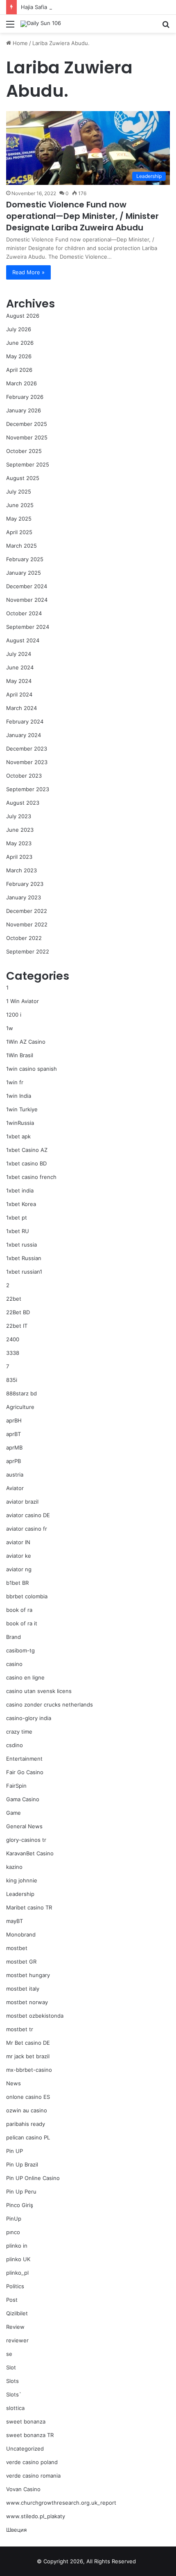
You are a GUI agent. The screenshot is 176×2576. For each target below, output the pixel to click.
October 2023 (24, 776)
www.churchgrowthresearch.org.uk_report (61, 2503)
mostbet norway (27, 2002)
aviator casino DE (28, 1515)
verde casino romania (33, 2476)
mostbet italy (23, 1989)
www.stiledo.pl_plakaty (36, 2516)
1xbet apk (18, 1136)
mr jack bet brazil (28, 2056)
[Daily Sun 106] (41, 24)
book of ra (19, 1610)
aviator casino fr (27, 1529)
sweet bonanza (26, 2421)
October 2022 (24, 938)
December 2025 (27, 424)
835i (12, 1380)
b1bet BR (17, 1583)
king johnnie (22, 1880)
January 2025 (24, 573)
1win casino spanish (32, 1069)
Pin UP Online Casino (33, 2178)
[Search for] (166, 27)
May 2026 (19, 356)
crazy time (19, 1732)
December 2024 (27, 586)
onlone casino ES (28, 2097)
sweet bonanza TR (30, 2435)
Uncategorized (25, 2449)
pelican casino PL (28, 2137)
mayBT (15, 1921)
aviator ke (19, 1556)
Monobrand (21, 1934)
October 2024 (24, 613)
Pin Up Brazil (22, 2164)
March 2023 (21, 870)
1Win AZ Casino (26, 1042)
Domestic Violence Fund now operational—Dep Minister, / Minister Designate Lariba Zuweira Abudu (82, 216)
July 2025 (19, 492)
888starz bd (21, 1393)
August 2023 (23, 803)
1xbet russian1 (24, 1272)
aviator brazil (22, 1502)
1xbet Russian (24, 1258)
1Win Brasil (20, 1055)
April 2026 (19, 370)
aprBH (14, 1420)
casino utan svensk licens (39, 1691)
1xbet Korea (21, 1204)
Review (15, 2327)
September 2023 (28, 789)
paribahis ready (26, 2124)
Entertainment (24, 1759)
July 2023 (19, 816)
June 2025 (20, 505)
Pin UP (15, 2151)
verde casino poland (32, 2462)
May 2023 (19, 843)
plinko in (17, 2246)
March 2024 (21, 708)
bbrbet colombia (27, 1596)
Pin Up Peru (21, 2191)
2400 (13, 1339)
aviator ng (19, 1569)
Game (14, 1813)
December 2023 (27, 749)
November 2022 (27, 924)
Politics (15, 2286)
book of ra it (22, 1623)
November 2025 (27, 437)
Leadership (20, 1894)
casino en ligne (25, 1677)
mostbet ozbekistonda (35, 2016)
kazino (14, 1867)
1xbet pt (17, 1217)
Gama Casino (23, 1799)
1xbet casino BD (26, 1163)
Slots (12, 2381)
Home (19, 43)
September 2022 (28, 951)
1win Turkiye (22, 1109)
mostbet (17, 1948)
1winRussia (20, 1123)
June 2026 (20, 343)
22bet (14, 1299)
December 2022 (27, 911)
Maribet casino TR (29, 1907)
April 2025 (19, 532)
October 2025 (24, 451)
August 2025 (23, 478)
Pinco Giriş (20, 2205)
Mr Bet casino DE (28, 2043)
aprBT (14, 1434)
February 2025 (25, 559)
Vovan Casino (23, 2489)
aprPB (14, 1461)
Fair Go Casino (25, 1772)
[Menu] (10, 27)
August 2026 (23, 316)
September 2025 (28, 464)
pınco (13, 2232)
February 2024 (25, 721)
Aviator (15, 1488)
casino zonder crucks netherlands (50, 1704)
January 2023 (24, 897)
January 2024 (24, 735)
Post (12, 2300)
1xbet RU (18, 1231)
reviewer (17, 2340)
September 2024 (28, 627)
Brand (14, 1637)
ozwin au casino (27, 2110)
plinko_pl (17, 2273)
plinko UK (18, 2259)
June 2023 (20, 830)
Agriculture (20, 1407)
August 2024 (23, 640)
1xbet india (20, 1190)
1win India (19, 1096)
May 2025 (19, 519)
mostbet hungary (28, 1975)
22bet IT (17, 1326)
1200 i (14, 1015)
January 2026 (24, 410)
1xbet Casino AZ (27, 1150)
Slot (11, 2367)
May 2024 (19, 681)
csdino (15, 1745)
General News (24, 1826)
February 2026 (25, 397)
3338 (13, 1353)
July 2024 (19, 654)
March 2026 (21, 383)
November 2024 (27, 600)
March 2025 (21, 546)
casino (14, 1664)
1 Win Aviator (23, 1001)
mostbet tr (20, 2029)
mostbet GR (21, 1962)
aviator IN (18, 1542)
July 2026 (19, 329)
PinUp (14, 2219)
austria (15, 1475)
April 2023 (19, 857)
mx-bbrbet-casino (29, 2070)
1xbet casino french (31, 1177)
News (14, 2083)
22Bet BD (18, 1312)
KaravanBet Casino (30, 1853)
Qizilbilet (17, 2313)
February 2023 (25, 884)
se (9, 2354)
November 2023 (27, 762)
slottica (15, 2408)
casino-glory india (29, 1718)
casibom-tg (20, 1650)
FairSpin (16, 1786)
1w (10, 1028)
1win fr (15, 1082)
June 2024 (20, 667)
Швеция (16, 2530)
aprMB (14, 1447)
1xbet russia (21, 1245)
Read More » (28, 272)
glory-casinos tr (26, 1840)
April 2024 (19, 694)
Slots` (14, 2394)
